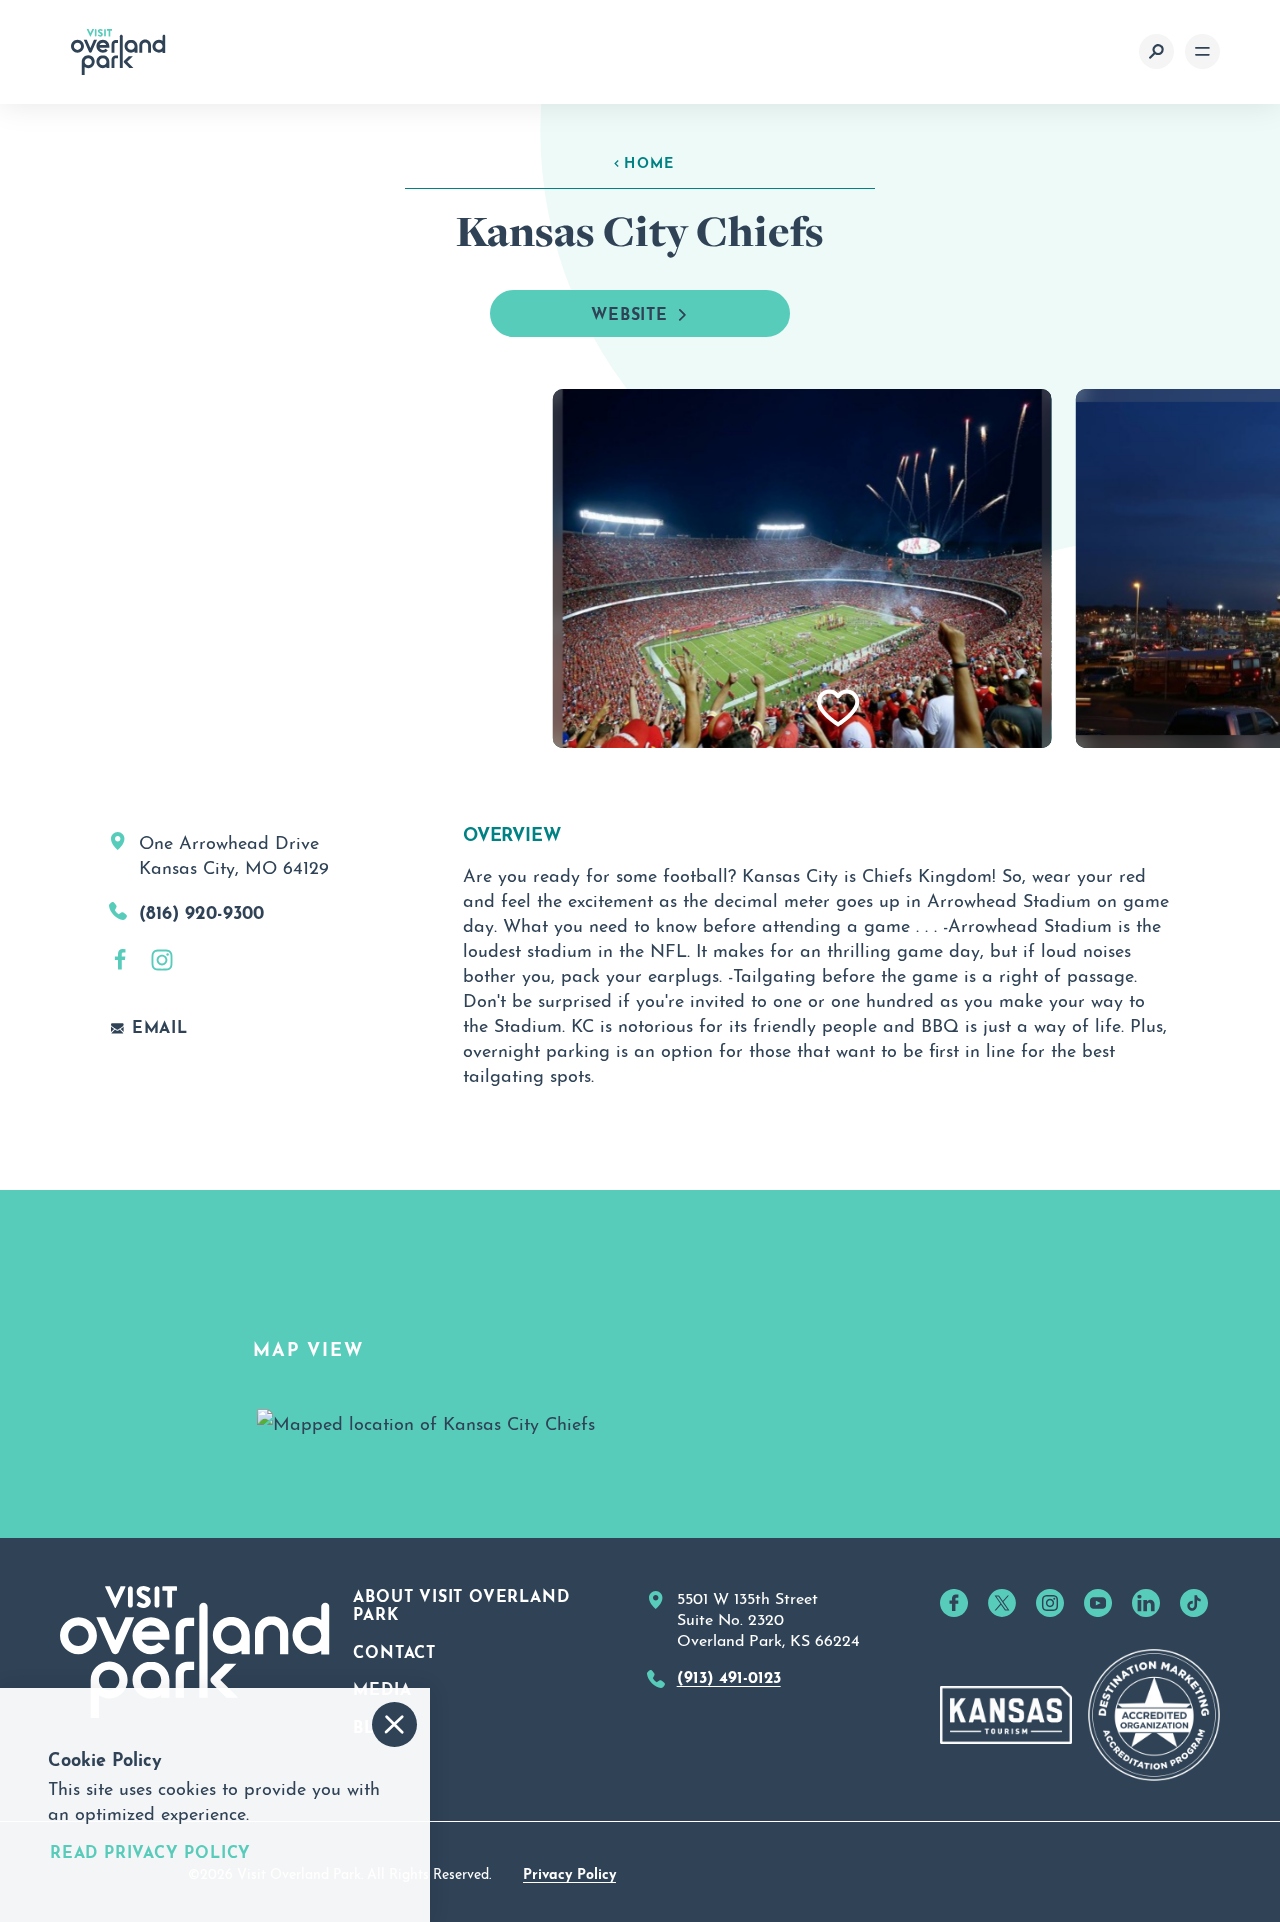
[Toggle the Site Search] (1156, 51)
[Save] (839, 708)
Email (160, 1026)
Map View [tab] (308, 1347)
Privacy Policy (569, 1872)
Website (629, 312)
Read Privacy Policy (150, 1851)
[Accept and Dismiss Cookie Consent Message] (394, 1724)
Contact (394, 1650)
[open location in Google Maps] (426, 1416)
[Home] (118, 52)
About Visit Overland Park (461, 1603)
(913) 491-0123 (729, 1675)
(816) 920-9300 (201, 910)
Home (649, 161)
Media (382, 1687)
